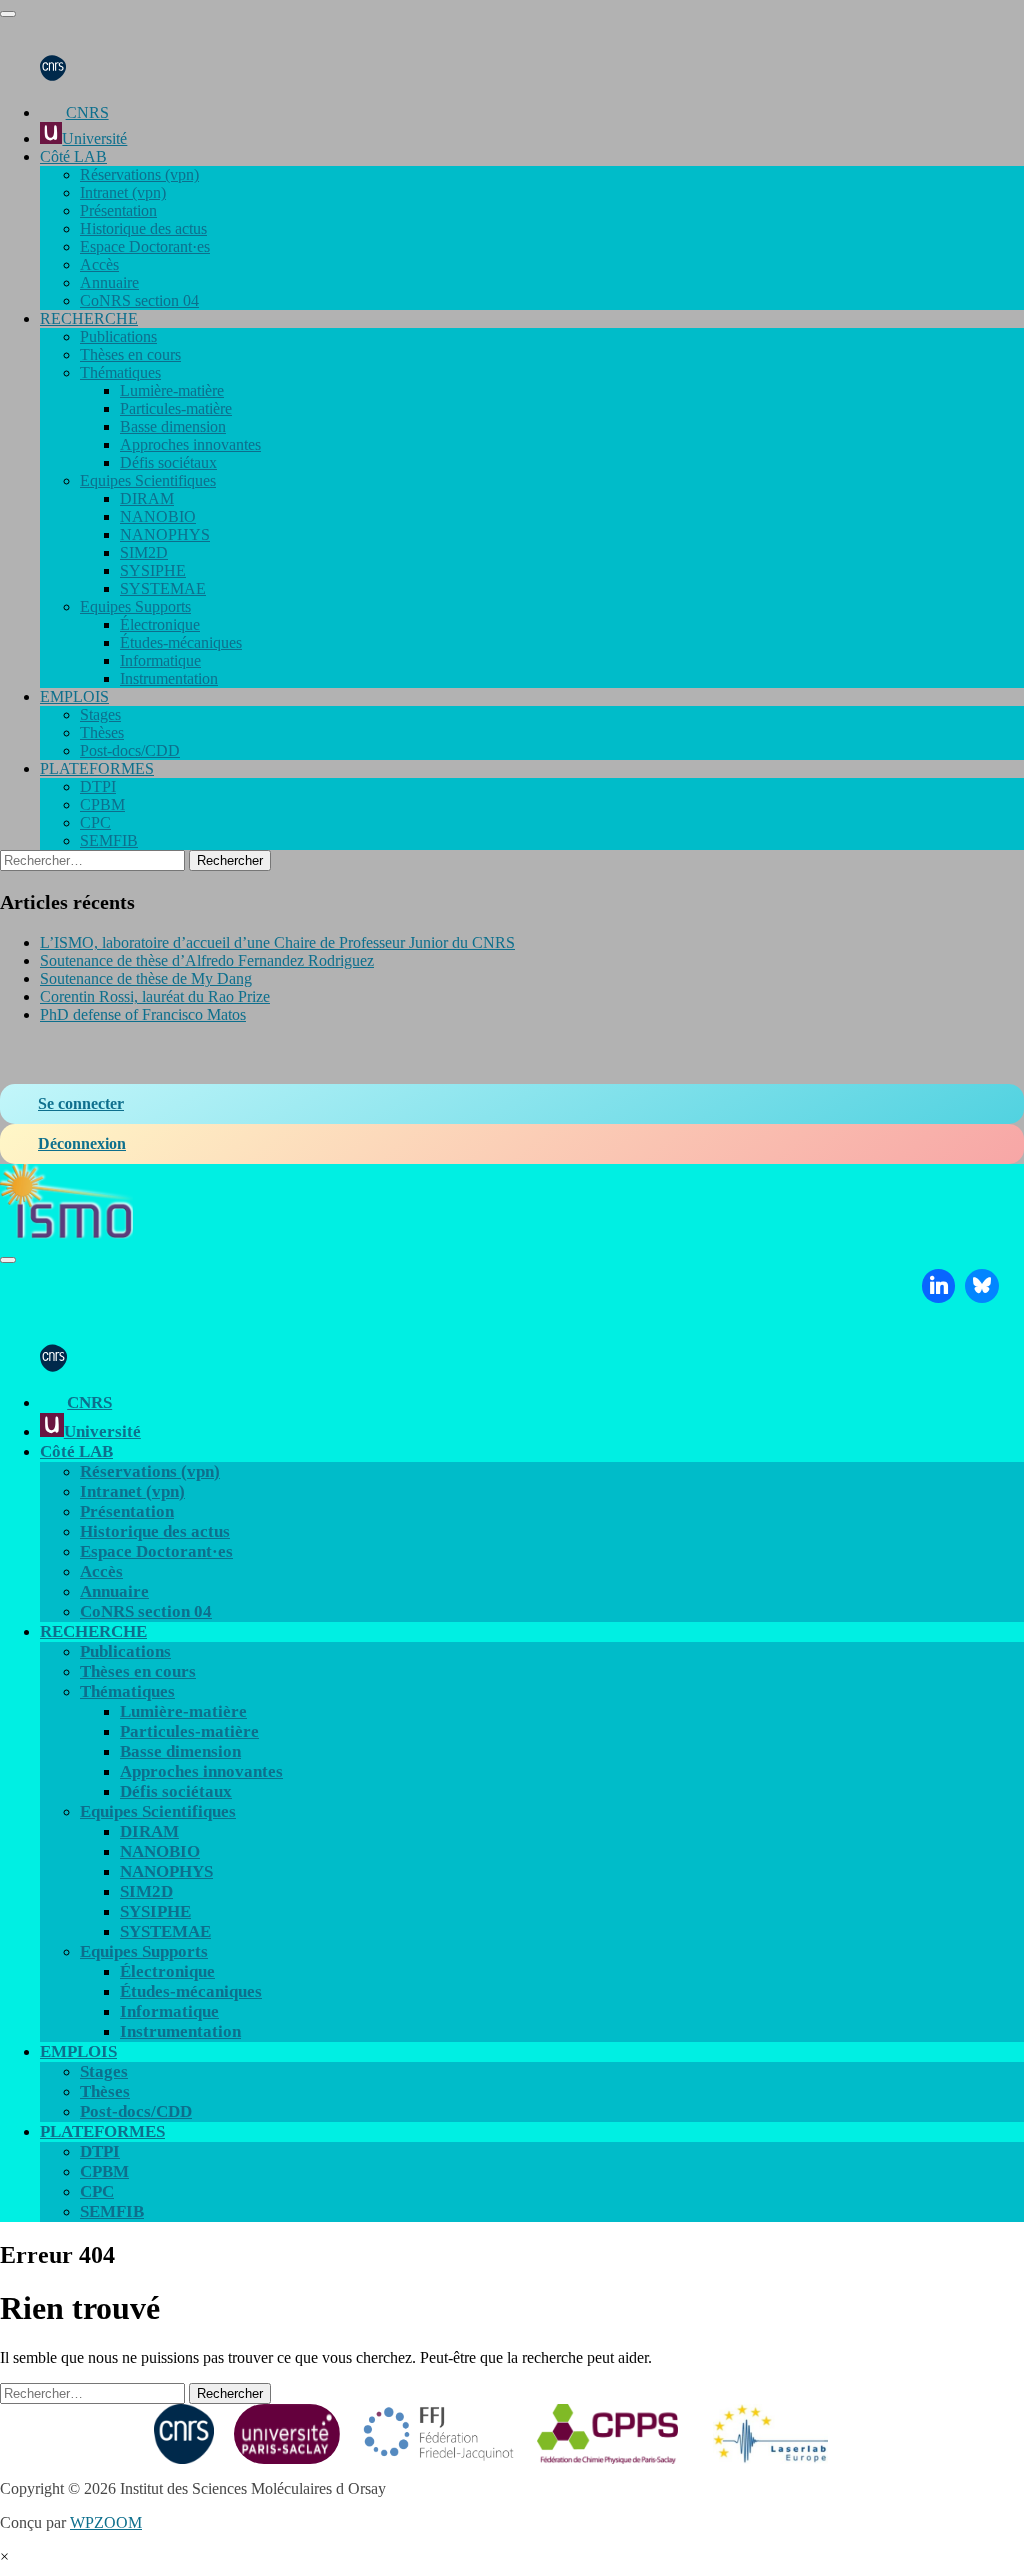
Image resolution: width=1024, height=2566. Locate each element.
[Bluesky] (982, 1286)
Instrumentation (169, 678)
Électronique (160, 624)
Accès (99, 264)
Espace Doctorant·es (145, 246)
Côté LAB (73, 156)
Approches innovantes (190, 444)
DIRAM (147, 498)
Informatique (160, 660)
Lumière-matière (172, 390)
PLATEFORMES (97, 768)
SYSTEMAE (163, 588)
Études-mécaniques (181, 642)
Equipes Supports (135, 606)
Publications (118, 336)
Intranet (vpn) (123, 192)
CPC (95, 822)
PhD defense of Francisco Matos (143, 1014)
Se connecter (81, 1103)
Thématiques (120, 372)
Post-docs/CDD (130, 750)
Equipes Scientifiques (148, 480)
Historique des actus (143, 228)
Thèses (102, 732)
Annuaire (109, 282)
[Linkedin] (939, 1286)
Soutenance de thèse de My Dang (146, 978)
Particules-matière (176, 408)
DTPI (98, 786)
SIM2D (144, 552)
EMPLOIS (74, 696)
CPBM (102, 804)
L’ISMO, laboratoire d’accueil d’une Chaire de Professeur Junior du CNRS (277, 942)
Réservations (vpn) (139, 174)
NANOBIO (158, 516)
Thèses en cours (130, 354)
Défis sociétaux (168, 462)
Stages (100, 714)
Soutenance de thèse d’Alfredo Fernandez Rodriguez (207, 960)
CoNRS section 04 (139, 300)
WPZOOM (106, 2522)
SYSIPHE (153, 570)
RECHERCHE (89, 318)
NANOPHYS (165, 534)
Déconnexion (82, 1143)
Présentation (118, 210)
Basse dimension (173, 426)
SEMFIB (109, 840)
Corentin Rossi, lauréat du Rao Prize (155, 996)
